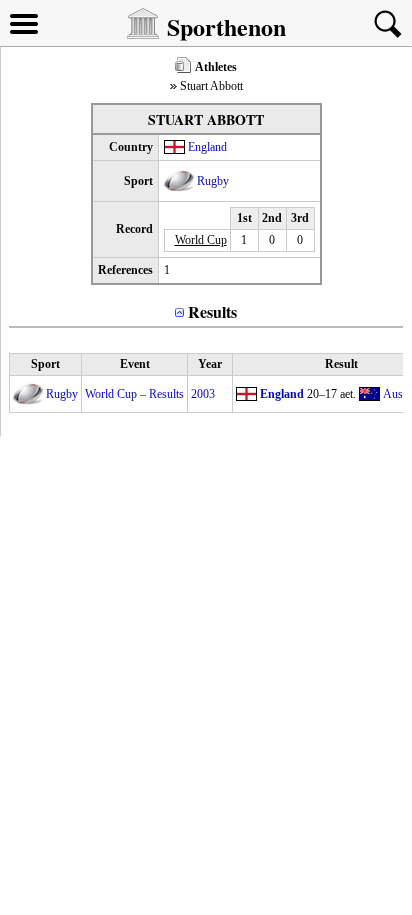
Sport (45, 364)
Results (212, 311)
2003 (203, 394)
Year (210, 364)
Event (135, 364)
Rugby (213, 181)
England (207, 147)
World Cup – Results (134, 394)
